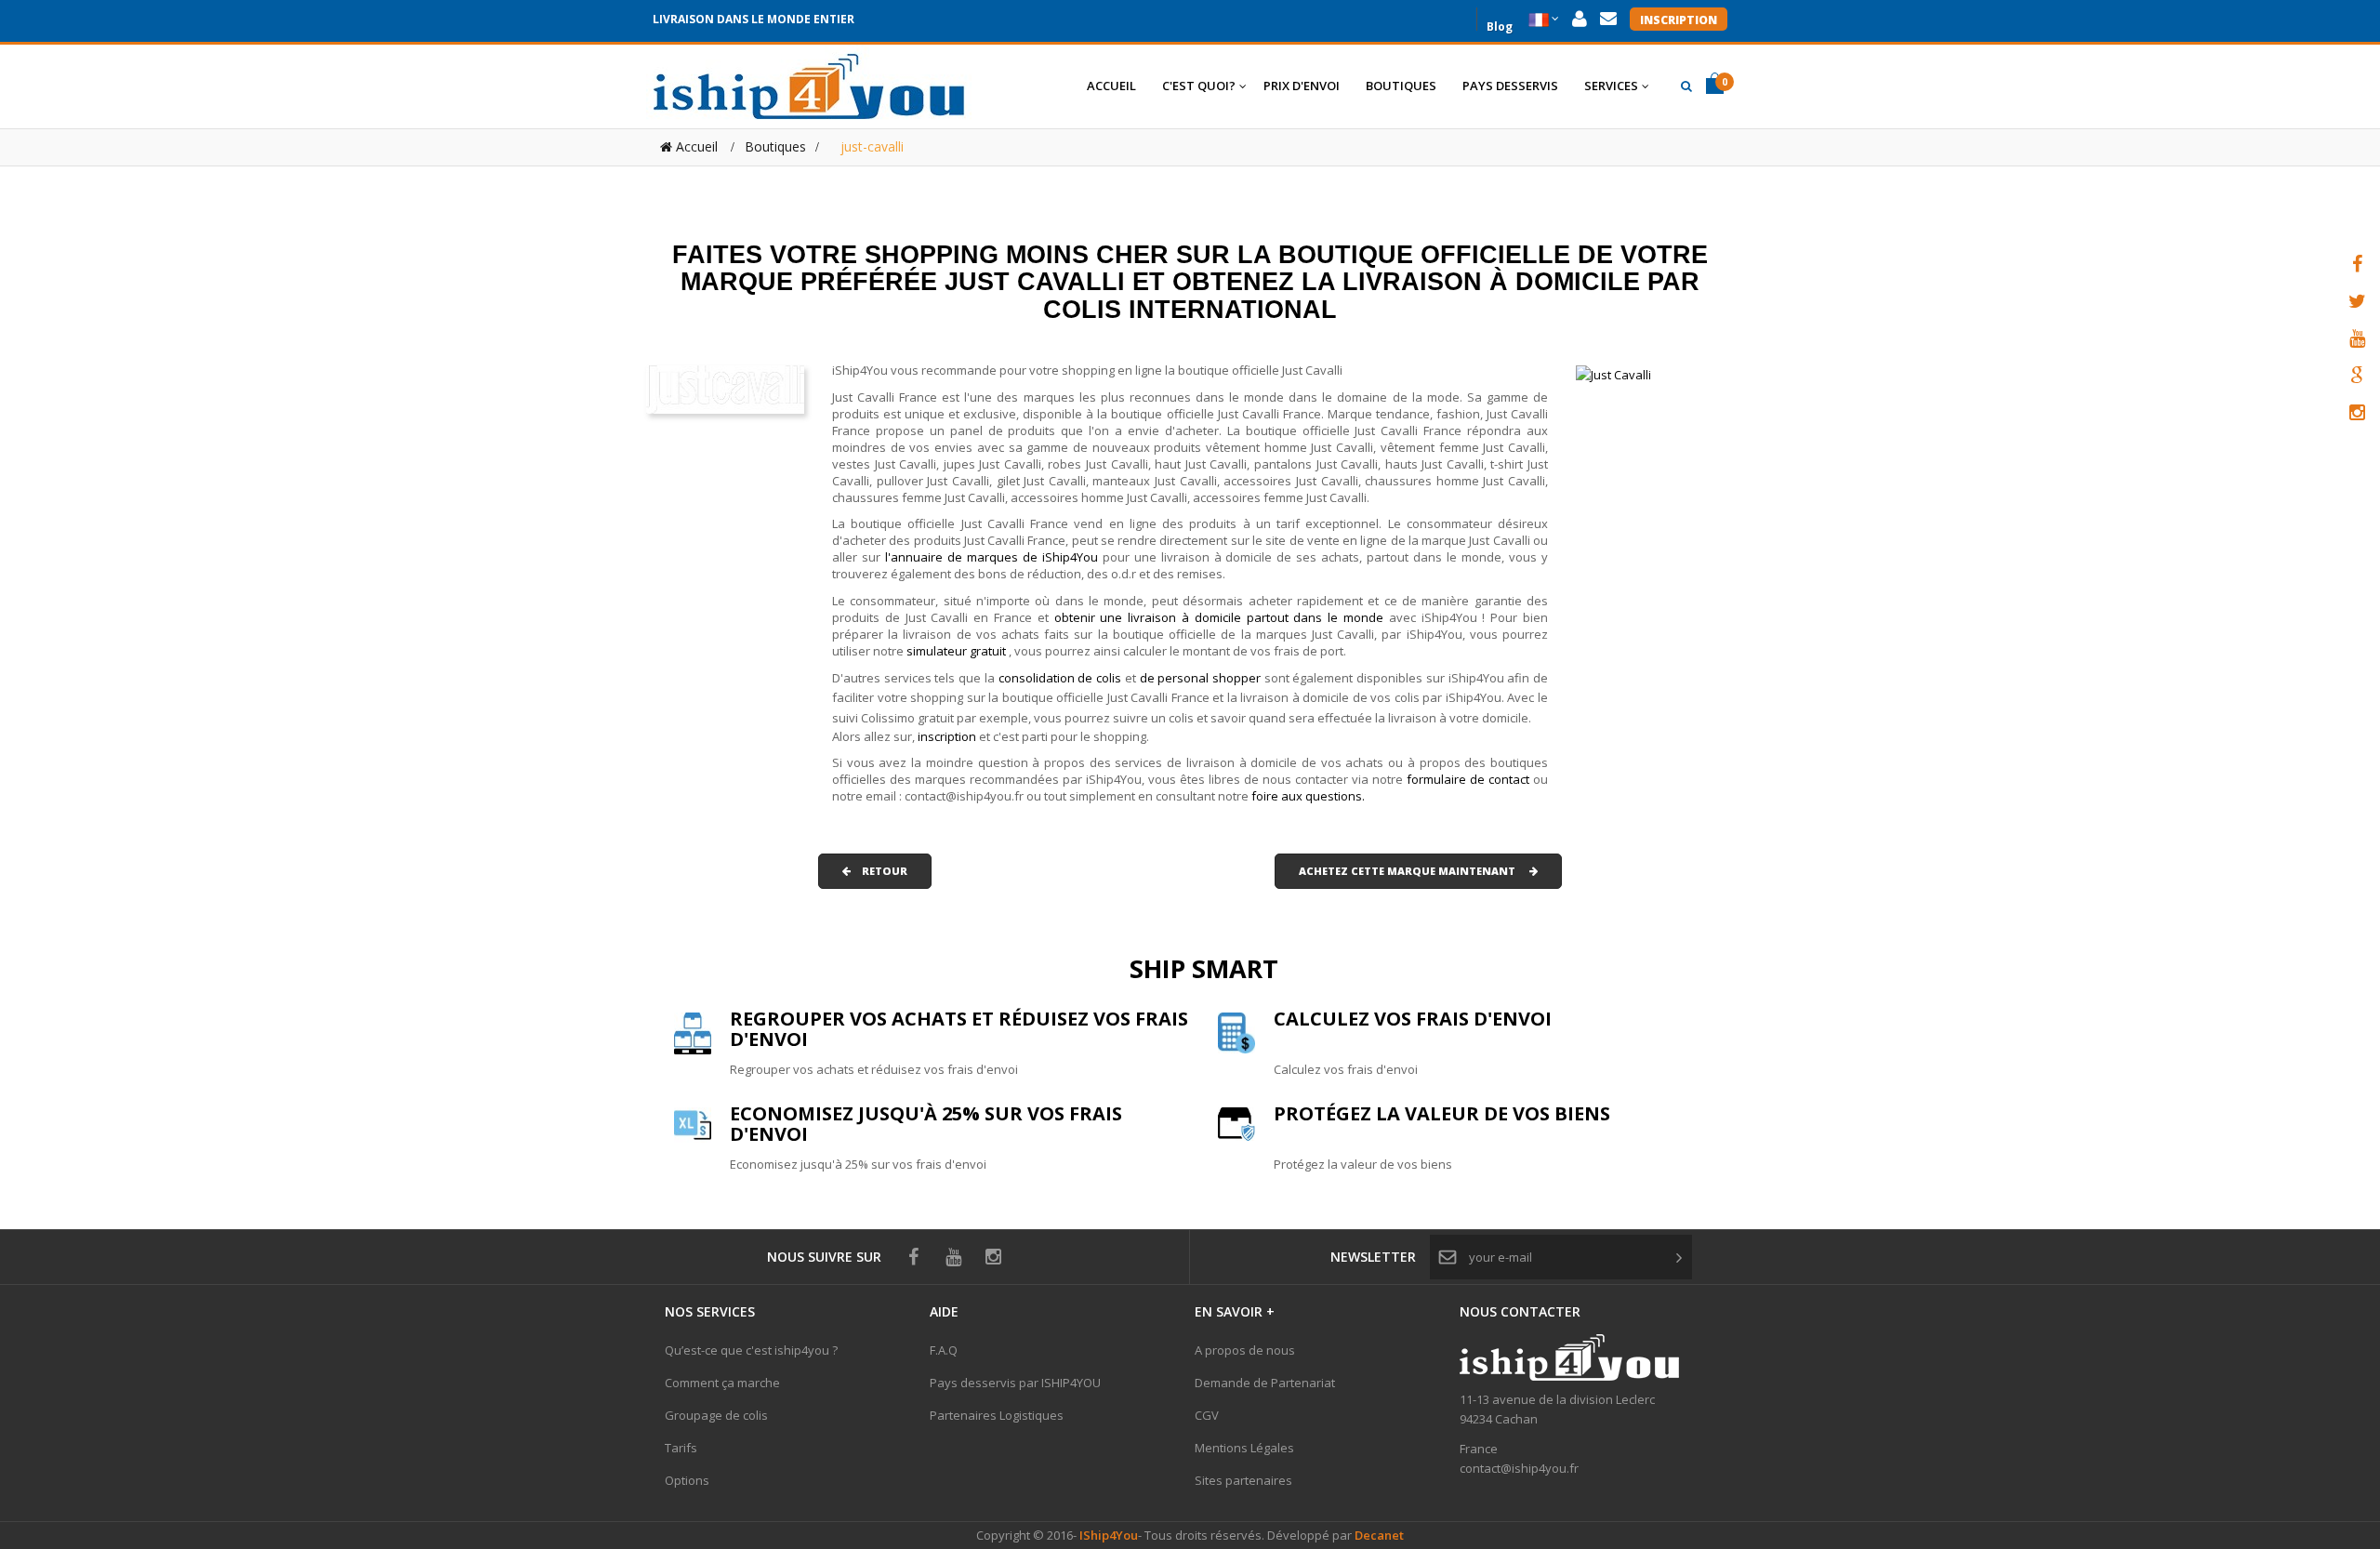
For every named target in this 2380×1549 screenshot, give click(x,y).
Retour (879, 871)
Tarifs (681, 1448)
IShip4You (1107, 1535)
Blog (1500, 25)
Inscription (1679, 20)
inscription (948, 736)
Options (687, 1480)
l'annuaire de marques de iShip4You (992, 557)
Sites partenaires (1243, 1480)
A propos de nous (1245, 1350)
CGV (1207, 1415)
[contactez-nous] (1608, 19)
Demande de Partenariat (1265, 1383)
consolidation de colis (1060, 678)
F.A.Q (944, 1350)
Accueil (695, 146)
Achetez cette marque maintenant (1414, 871)
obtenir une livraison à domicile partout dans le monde (1222, 617)
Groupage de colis (716, 1415)
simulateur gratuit (958, 651)
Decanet (1379, 1535)
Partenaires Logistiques (997, 1415)
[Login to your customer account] (1580, 19)
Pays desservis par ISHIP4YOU (1015, 1383)
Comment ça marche (722, 1383)
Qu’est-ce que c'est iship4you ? (751, 1350)
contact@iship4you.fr (1519, 1468)
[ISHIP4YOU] (809, 86)
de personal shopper (1202, 678)
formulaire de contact (1468, 779)
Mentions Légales (1244, 1448)
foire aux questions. (1308, 796)
